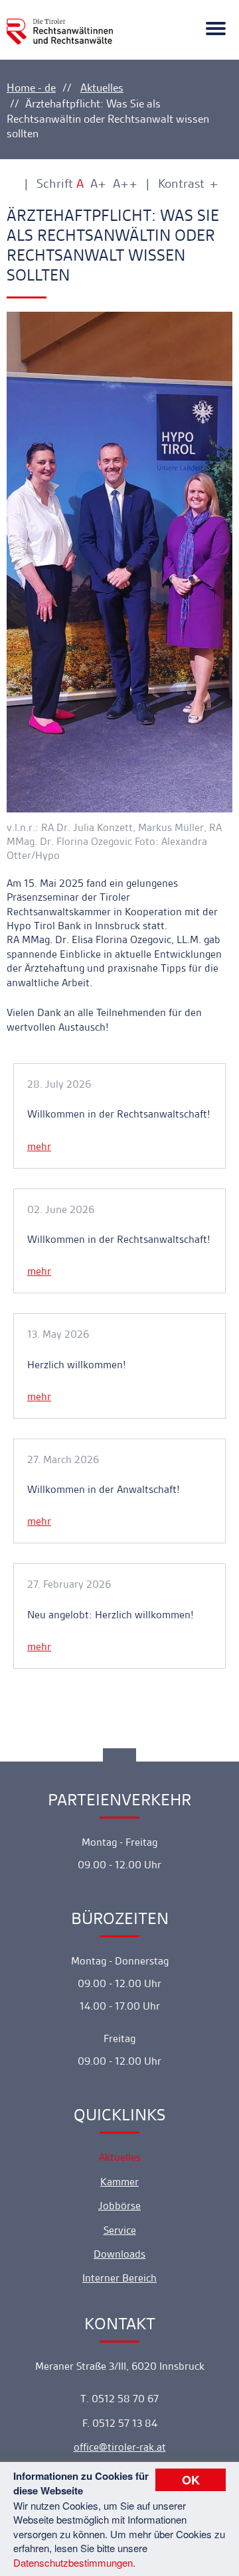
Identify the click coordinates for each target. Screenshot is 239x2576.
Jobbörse (119, 2206)
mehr (39, 1146)
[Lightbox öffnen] (119, 562)
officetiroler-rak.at (120, 2447)
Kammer (119, 2182)
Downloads (119, 2254)
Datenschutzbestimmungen (73, 2562)
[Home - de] (60, 24)
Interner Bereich (119, 2278)
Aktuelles (102, 88)
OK (191, 2480)
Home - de (31, 88)
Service (120, 2230)
